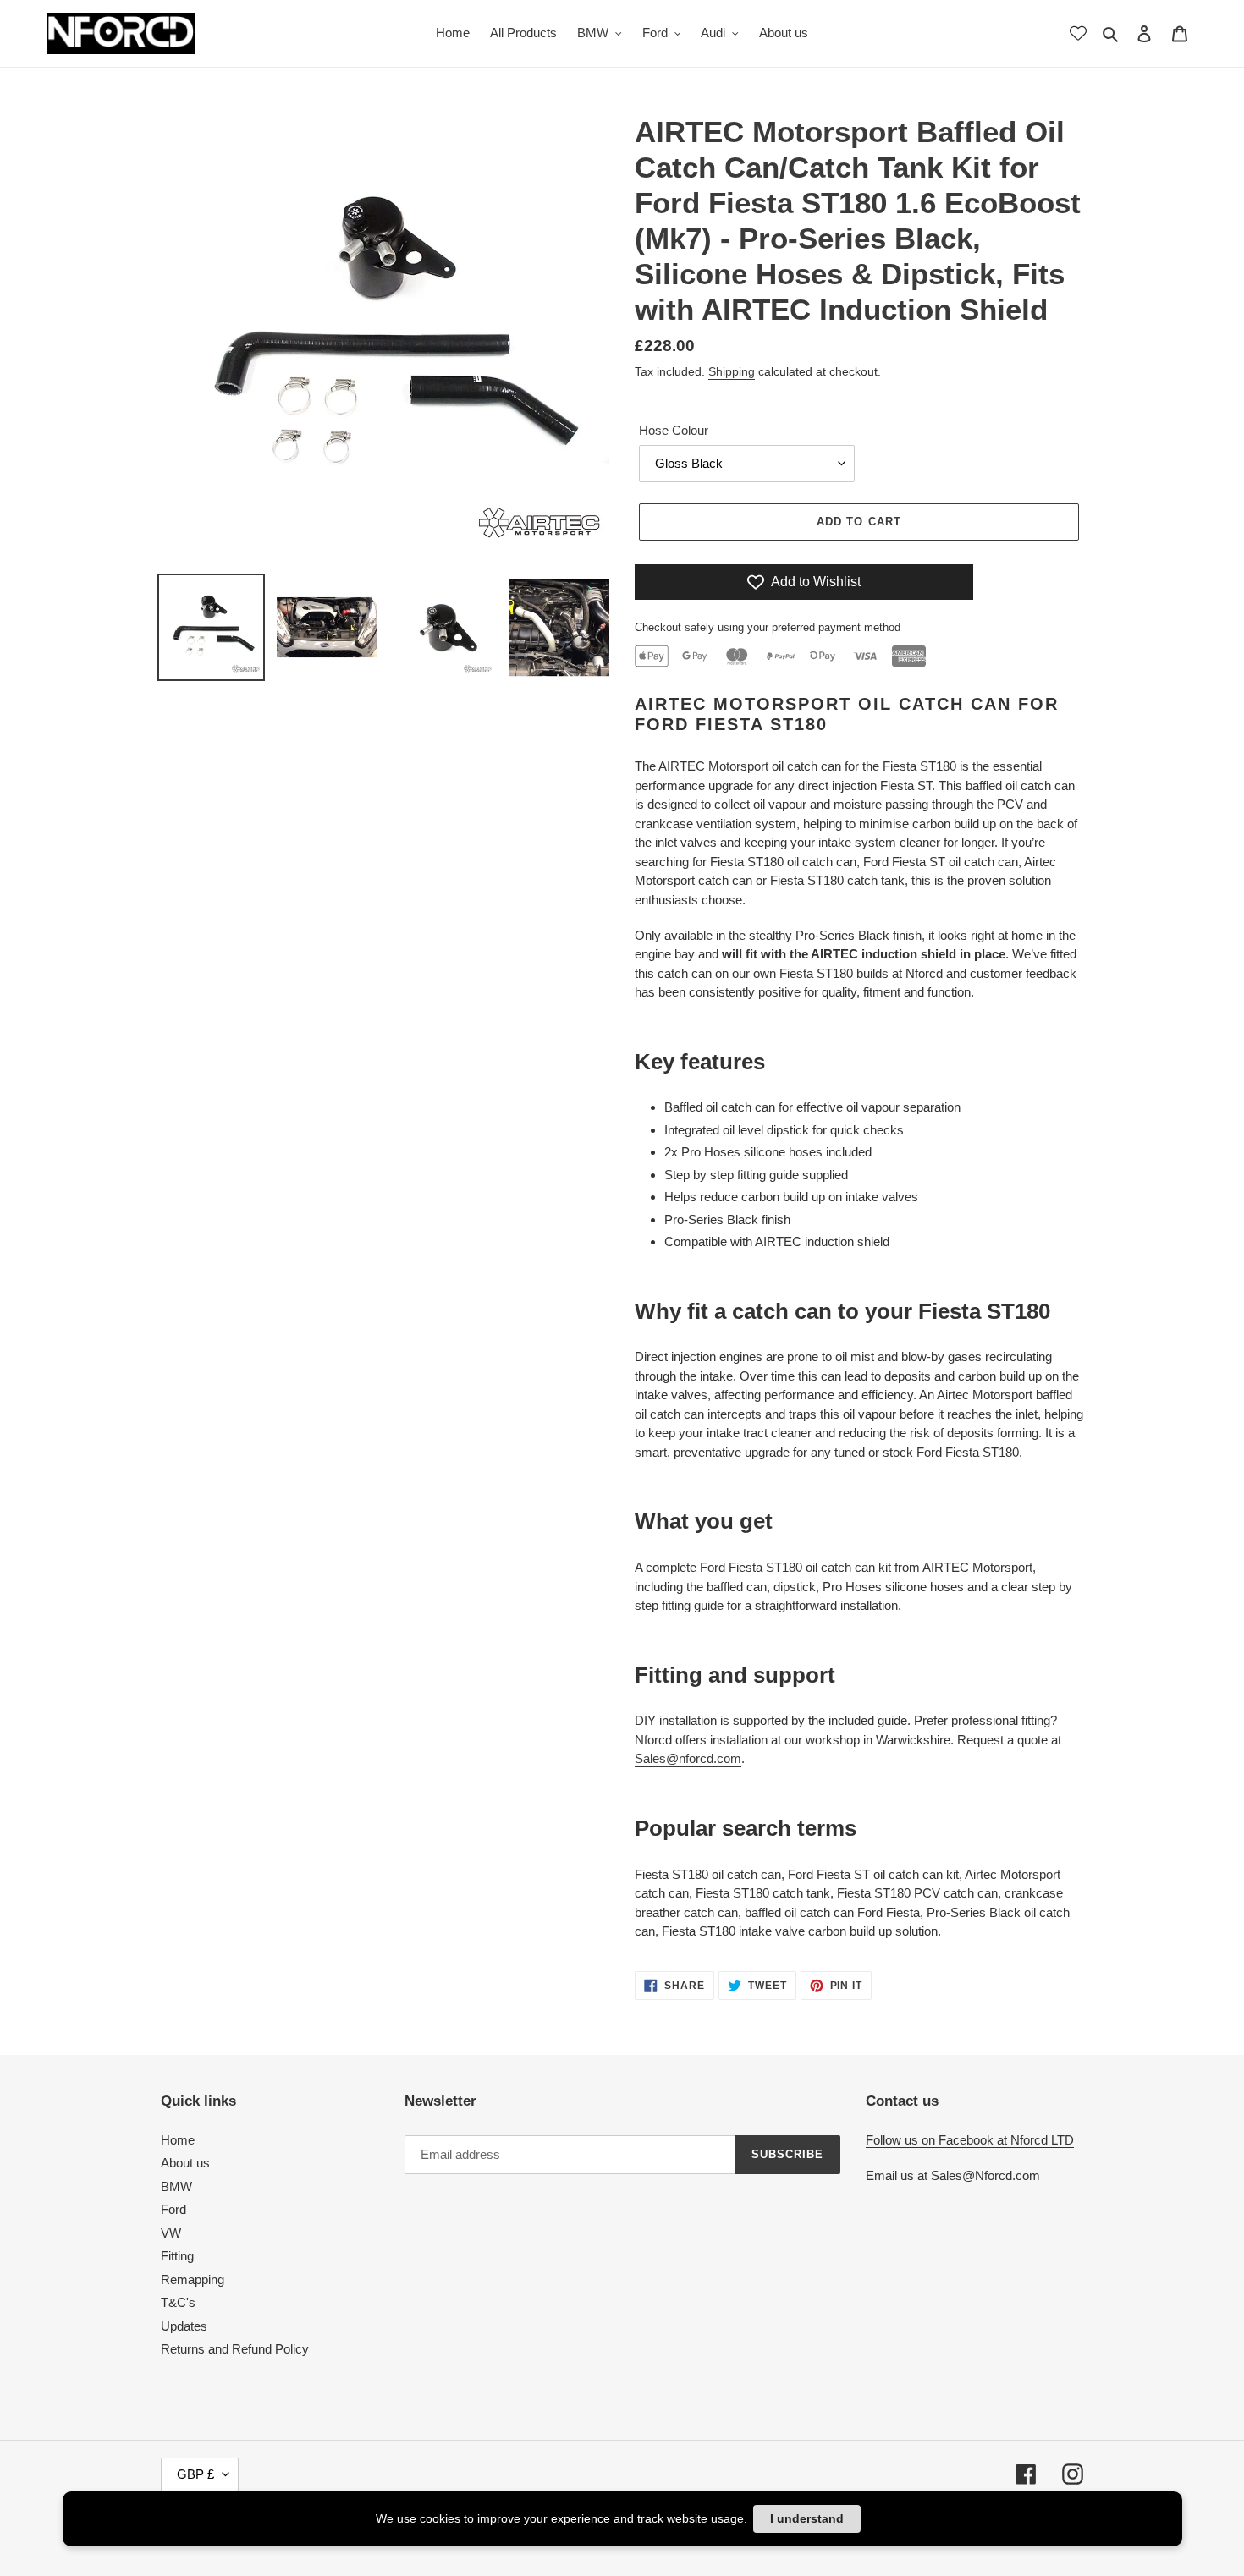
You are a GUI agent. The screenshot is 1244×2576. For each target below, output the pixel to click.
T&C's (178, 2302)
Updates (184, 2326)
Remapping (193, 2279)
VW (171, 2233)
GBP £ (195, 2474)
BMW (176, 2186)
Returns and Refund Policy (235, 2349)
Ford (173, 2209)
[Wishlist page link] (1078, 33)
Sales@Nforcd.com (985, 2175)
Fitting (177, 2256)
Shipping (732, 371)
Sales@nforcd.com (688, 1758)
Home (178, 2140)
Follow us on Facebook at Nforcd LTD (970, 2140)
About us (185, 2163)
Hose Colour (674, 430)
